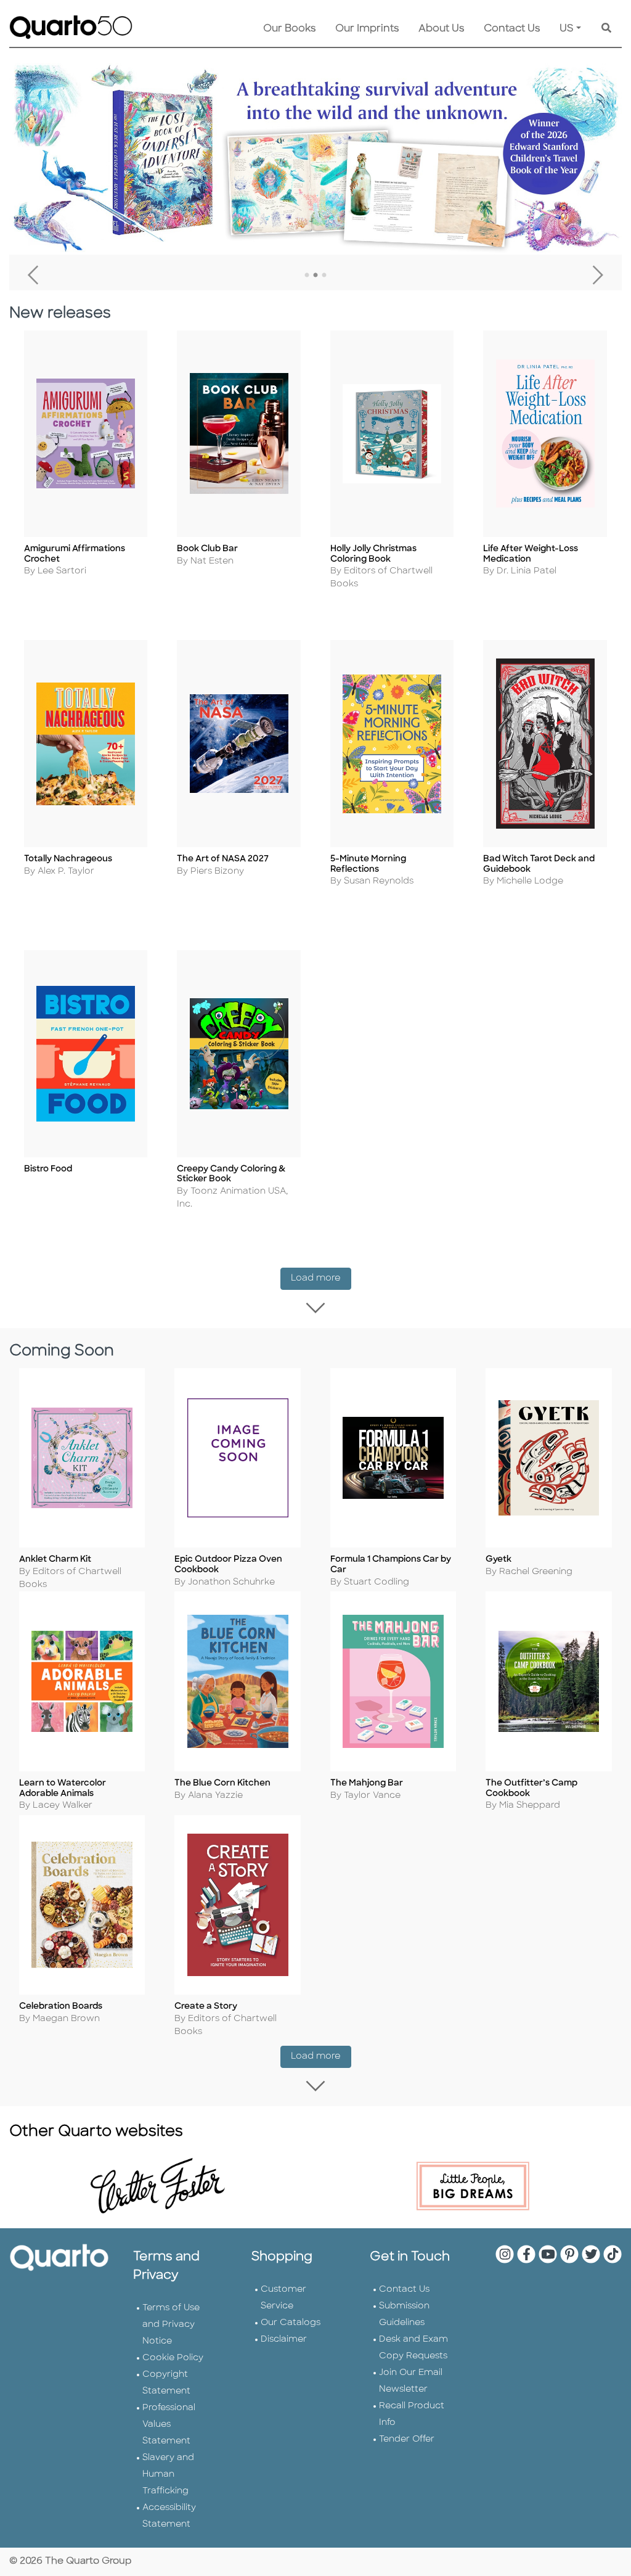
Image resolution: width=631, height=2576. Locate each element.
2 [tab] (315, 276)
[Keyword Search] (606, 29)
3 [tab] (324, 276)
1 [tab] (307, 276)
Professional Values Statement (169, 2425)
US (567, 29)
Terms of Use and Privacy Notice (171, 2325)
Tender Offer (407, 2439)
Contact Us (512, 29)
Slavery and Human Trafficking (168, 2475)
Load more (321, 1278)
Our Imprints (367, 29)
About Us (441, 29)
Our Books (289, 29)
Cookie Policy (173, 2358)
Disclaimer (284, 2340)
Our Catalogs (291, 2323)
